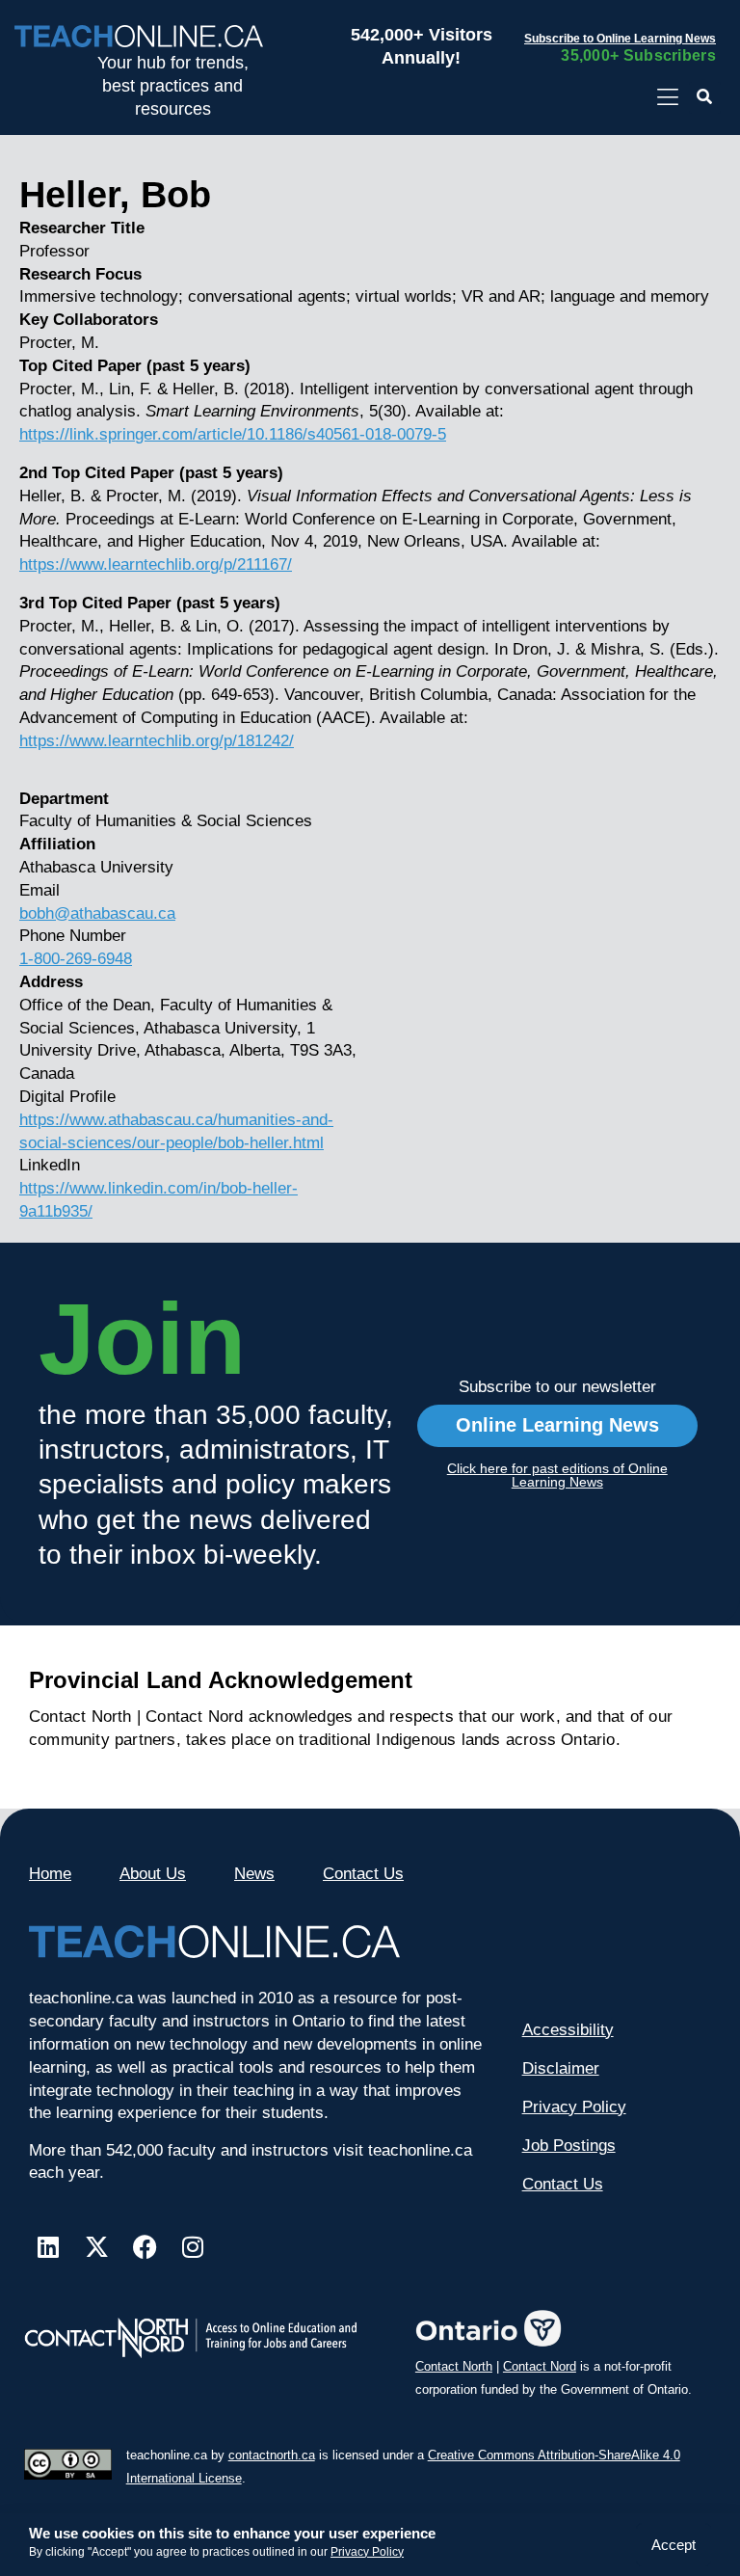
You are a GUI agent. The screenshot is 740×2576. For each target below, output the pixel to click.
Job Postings (569, 2146)
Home (50, 1874)
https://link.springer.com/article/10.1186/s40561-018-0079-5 (233, 434)
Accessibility (568, 2030)
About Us (153, 1874)
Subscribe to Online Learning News (620, 39)
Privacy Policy (367, 2552)
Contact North (454, 2366)
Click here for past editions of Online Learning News (557, 1475)
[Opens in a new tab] (667, 98)
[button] (705, 98)
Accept (674, 2545)
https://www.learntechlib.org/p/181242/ (157, 741)
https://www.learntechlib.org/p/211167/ (156, 564)
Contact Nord (540, 2366)
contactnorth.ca (272, 2455)
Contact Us (363, 1874)
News (254, 1874)
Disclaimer (561, 2068)
